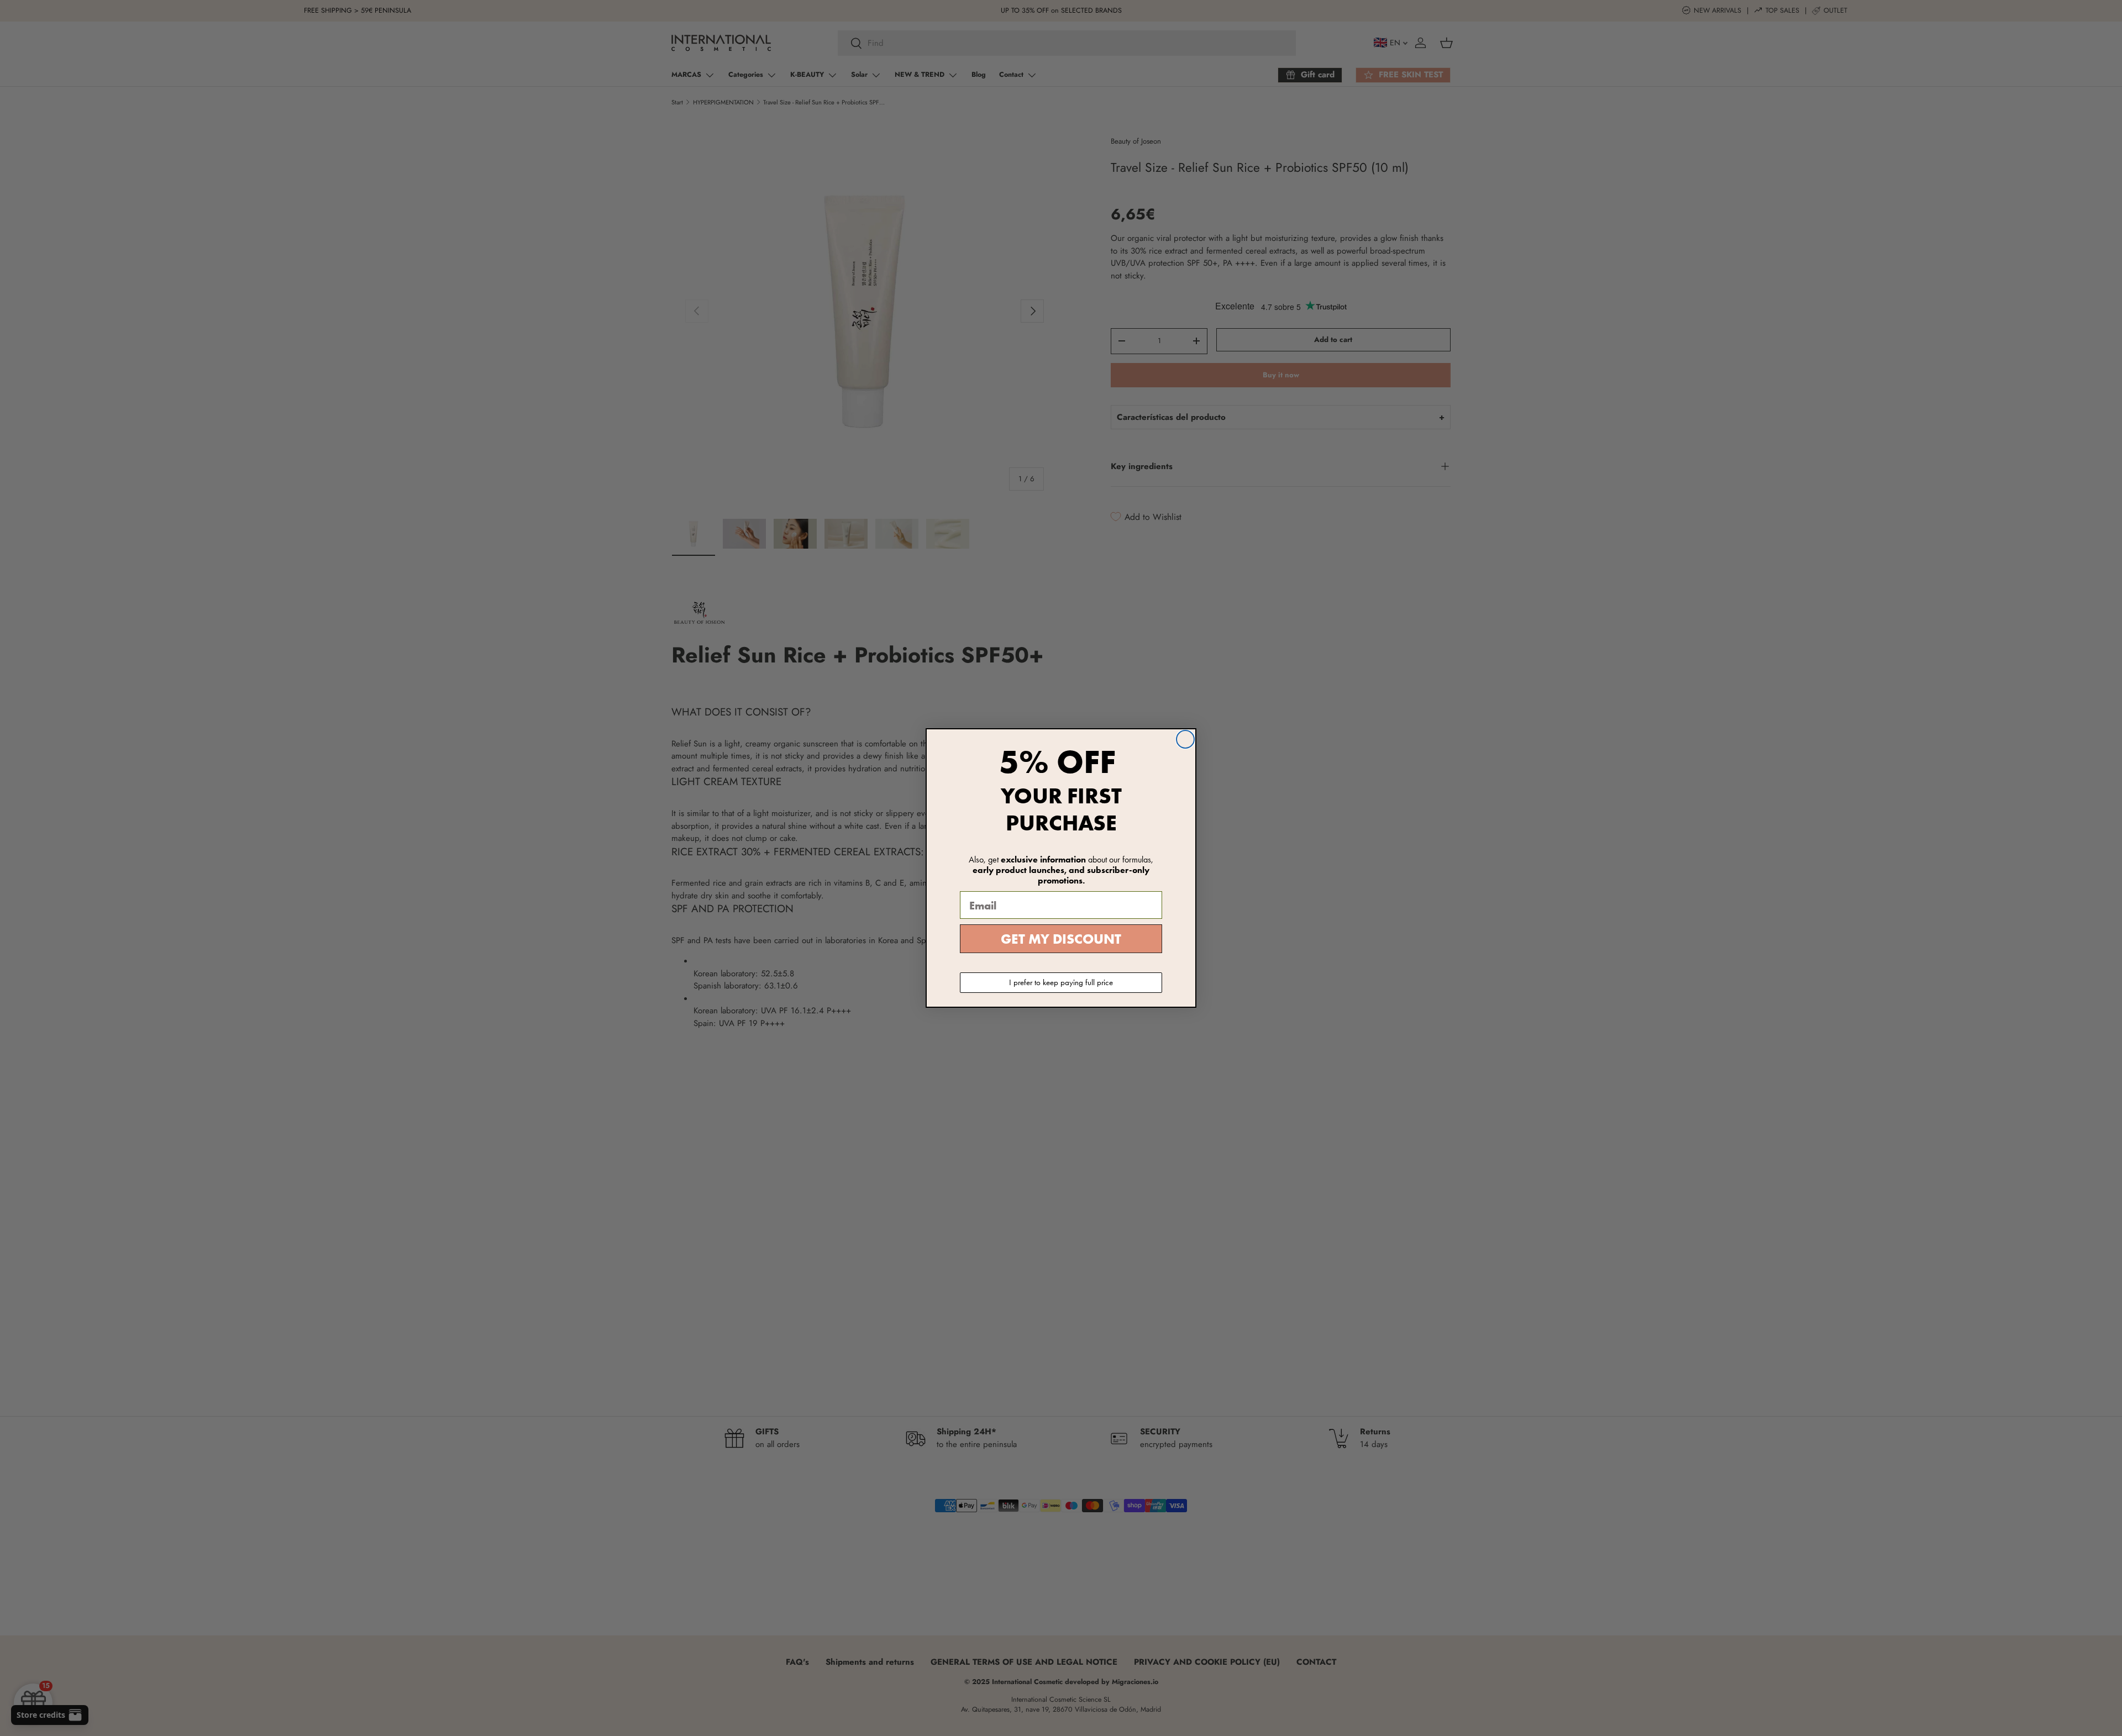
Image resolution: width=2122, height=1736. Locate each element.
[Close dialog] (1185, 739)
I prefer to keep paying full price (1061, 982)
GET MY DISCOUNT (1061, 939)
